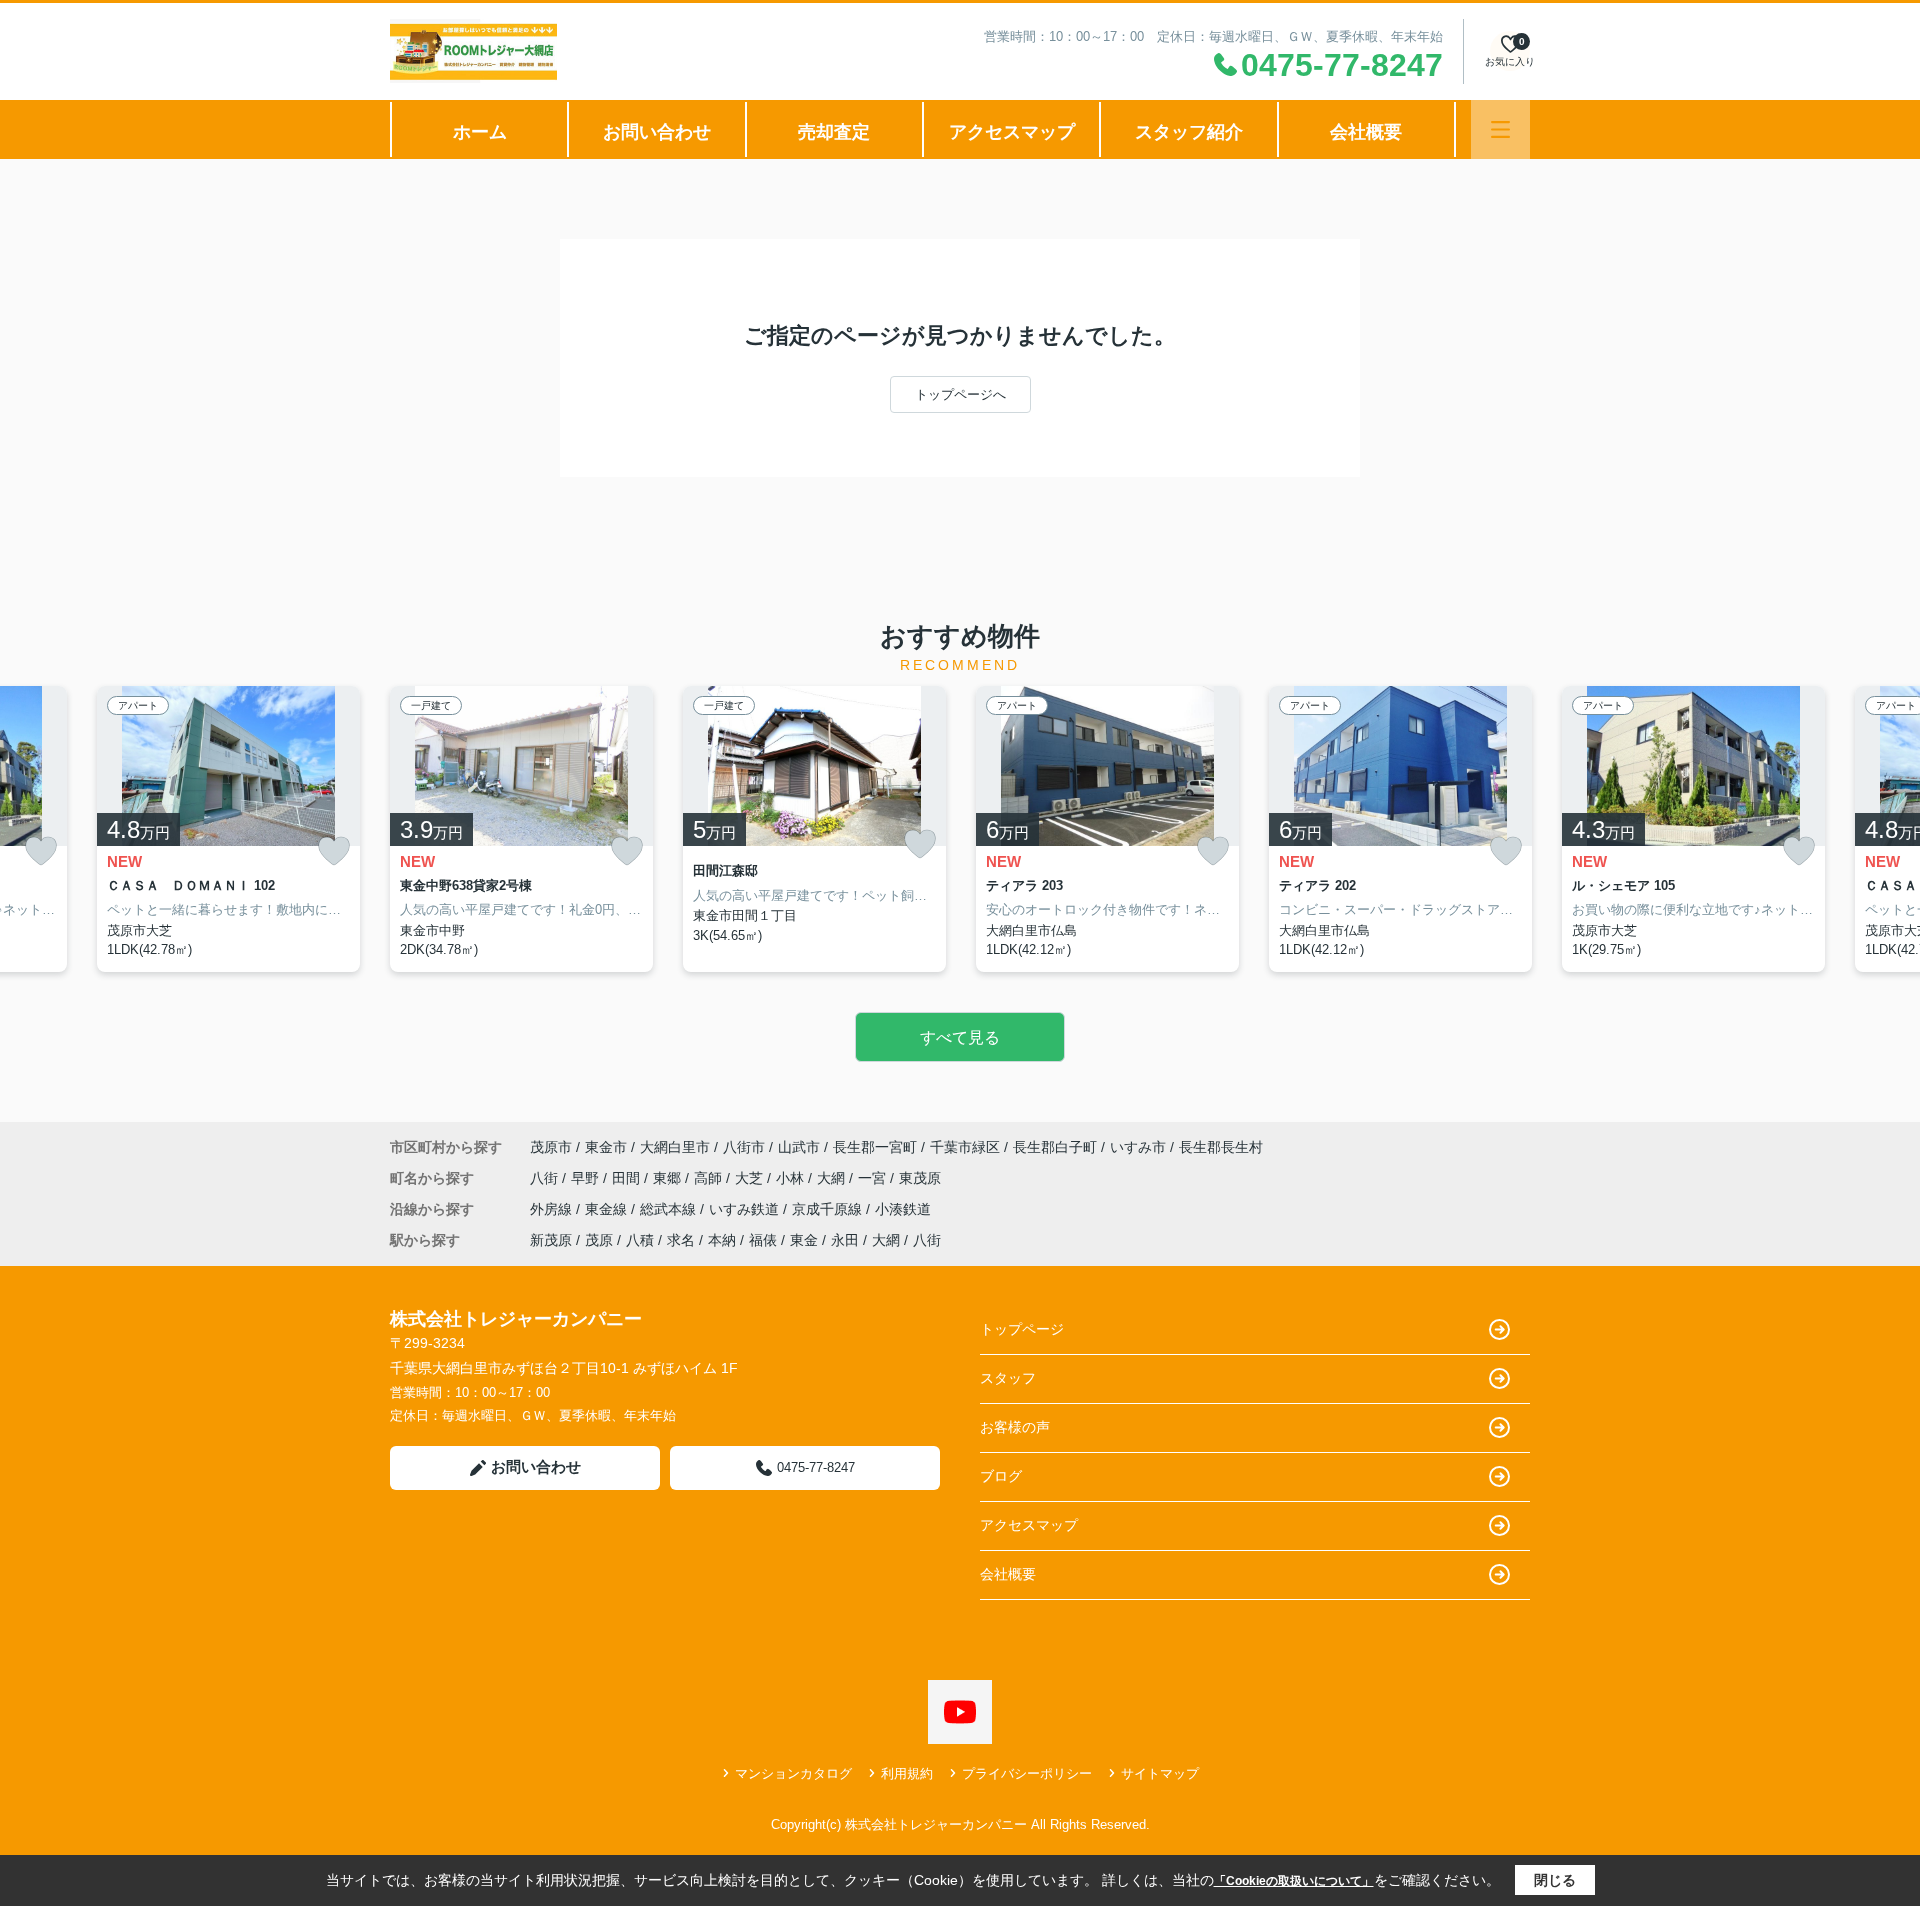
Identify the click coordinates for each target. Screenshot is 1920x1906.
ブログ (1001, 1476)
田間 (628, 1178)
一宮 (874, 1178)
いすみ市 (1138, 1147)
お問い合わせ (657, 132)
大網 (833, 1178)
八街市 (744, 1147)
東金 (804, 1240)
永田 (845, 1240)
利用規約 (907, 1773)
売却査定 (834, 132)
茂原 (599, 1240)
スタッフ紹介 (1189, 132)
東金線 (608, 1209)
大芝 (751, 1178)
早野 (587, 1178)
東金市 (606, 1147)
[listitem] (521, 829)
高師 (710, 1178)
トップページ (1022, 1329)
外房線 (553, 1209)
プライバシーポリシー (1027, 1773)
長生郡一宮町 (875, 1147)
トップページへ (960, 394)
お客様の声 (1015, 1427)
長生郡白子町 (1055, 1147)
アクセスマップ (1012, 132)
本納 (722, 1240)
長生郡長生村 (1221, 1147)
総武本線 (670, 1209)
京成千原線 (829, 1209)
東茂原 (920, 1178)
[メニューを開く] (1500, 129)
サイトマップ (1160, 1773)
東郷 (669, 1178)
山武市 (799, 1147)
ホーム (480, 132)
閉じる (1555, 1880)
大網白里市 (675, 1147)
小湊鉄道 (903, 1209)
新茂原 (551, 1240)
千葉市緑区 (965, 1147)
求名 (681, 1240)
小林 (792, 1178)
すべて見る (960, 1037)
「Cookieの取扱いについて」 (1294, 1881)
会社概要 (1366, 132)
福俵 (763, 1240)
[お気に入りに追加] (41, 851)
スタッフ (1008, 1378)
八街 (546, 1178)
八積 (640, 1240)
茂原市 (551, 1147)
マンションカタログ (793, 1773)
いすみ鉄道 (746, 1209)
